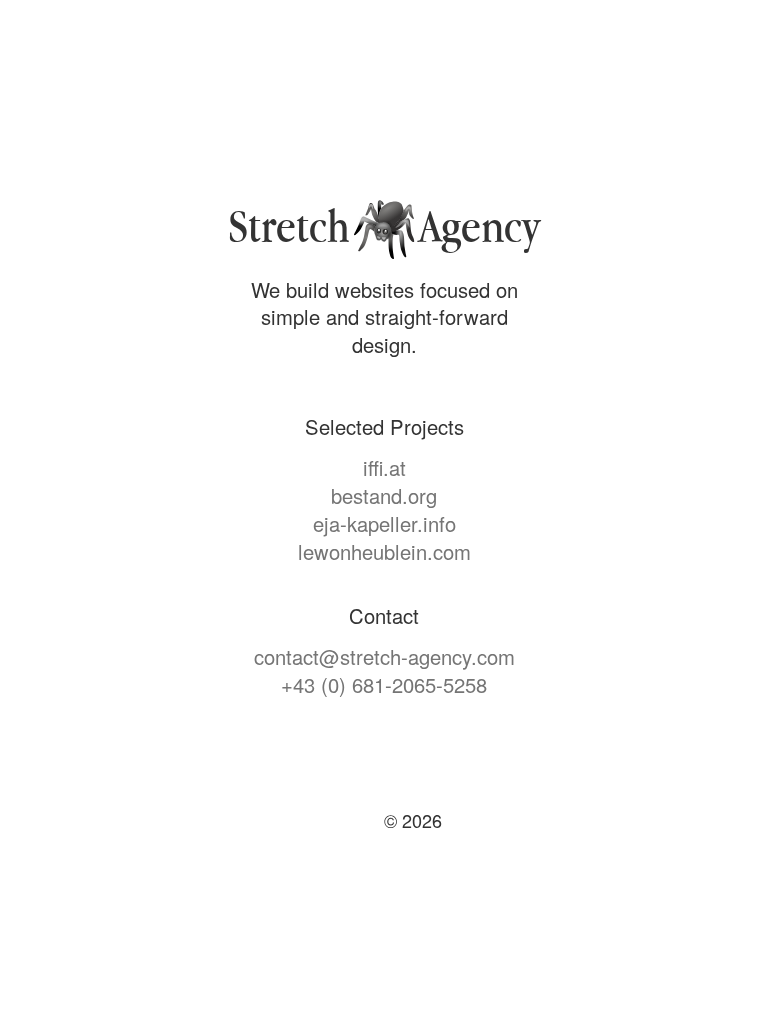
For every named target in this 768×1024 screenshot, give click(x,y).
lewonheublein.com (384, 551)
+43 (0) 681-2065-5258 (384, 684)
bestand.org (384, 495)
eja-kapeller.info (384, 523)
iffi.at (384, 467)
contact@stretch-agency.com (384, 656)
